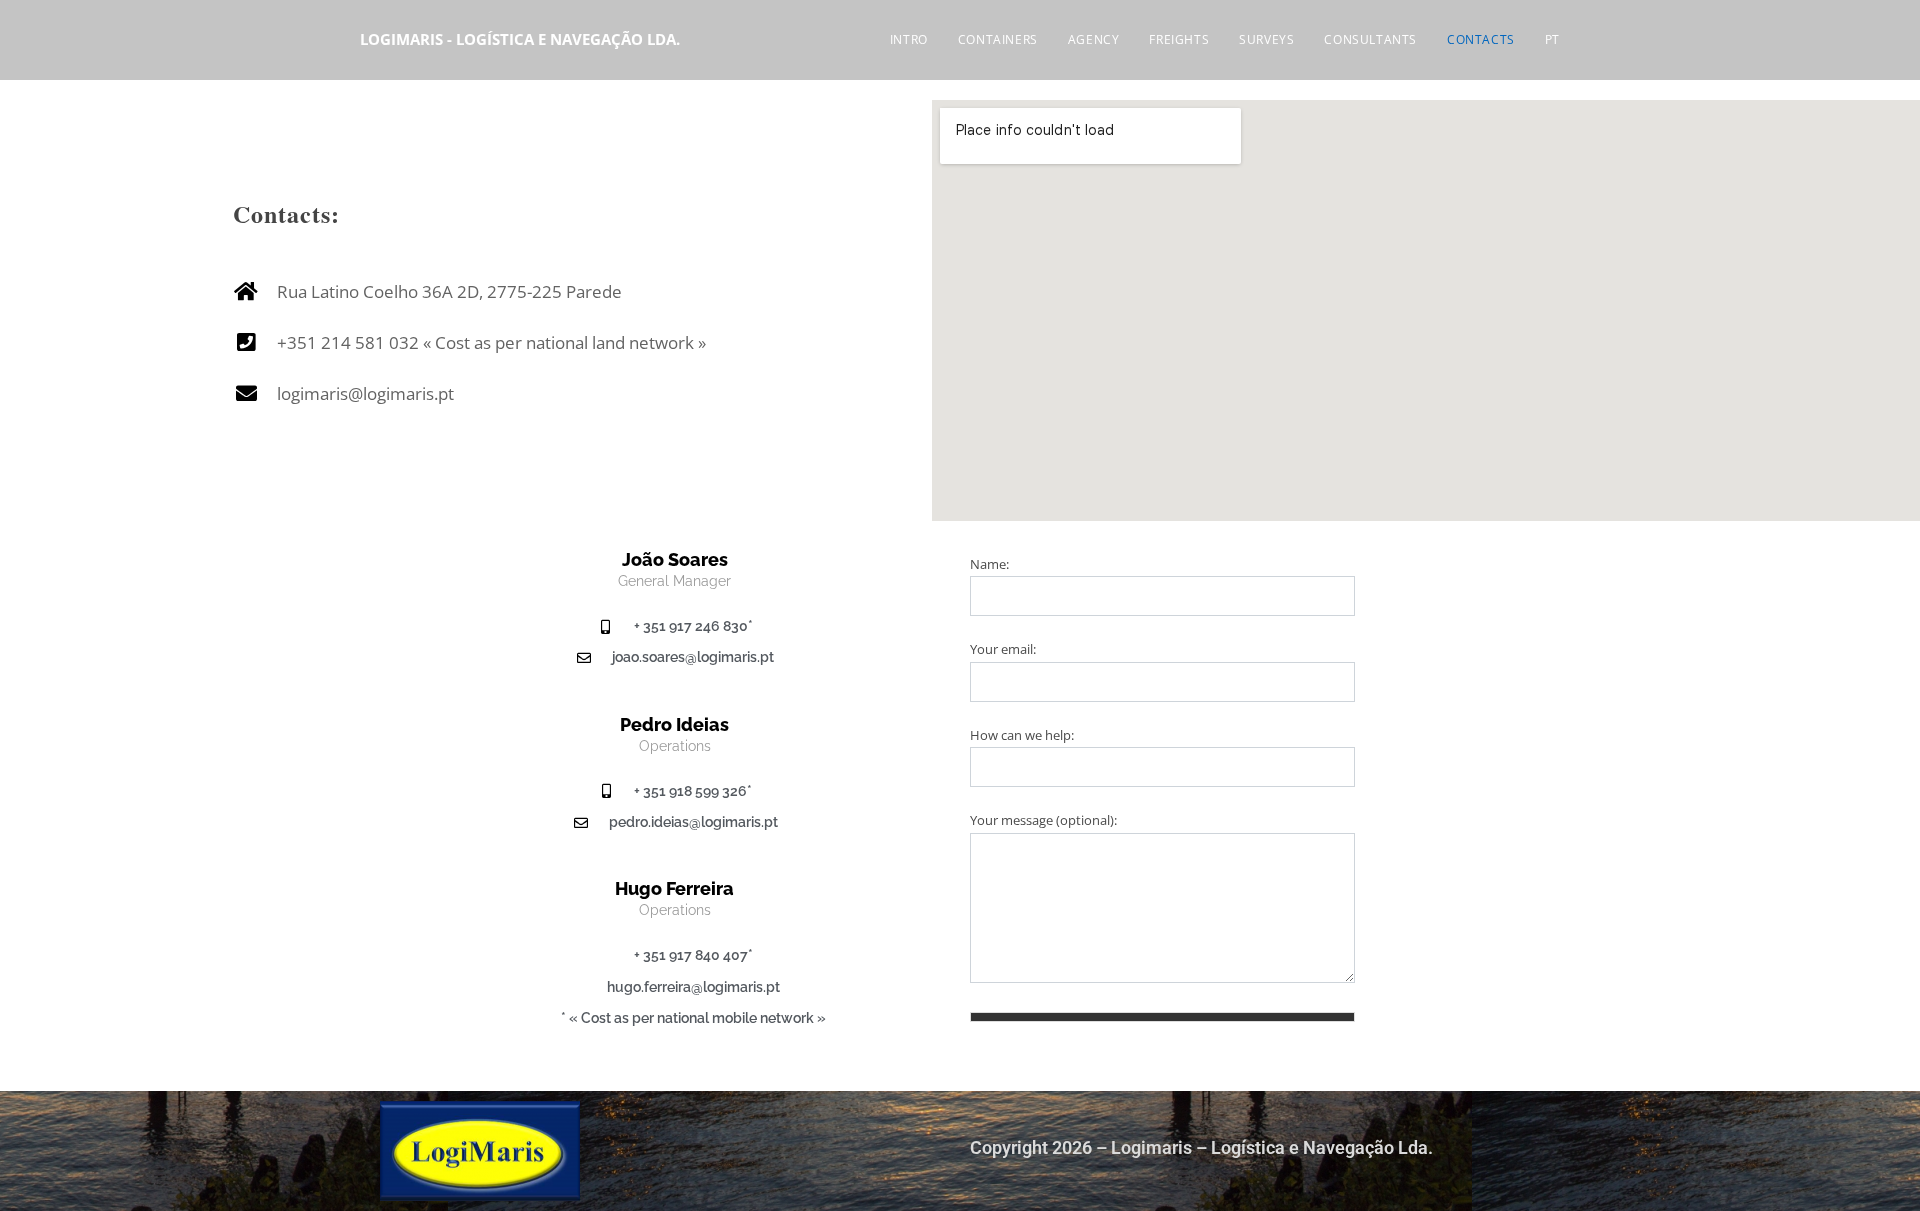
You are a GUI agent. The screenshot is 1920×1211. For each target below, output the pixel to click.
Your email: (1003, 649)
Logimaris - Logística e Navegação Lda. (520, 39)
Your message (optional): (1043, 820)
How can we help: (1022, 735)
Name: (989, 564)
